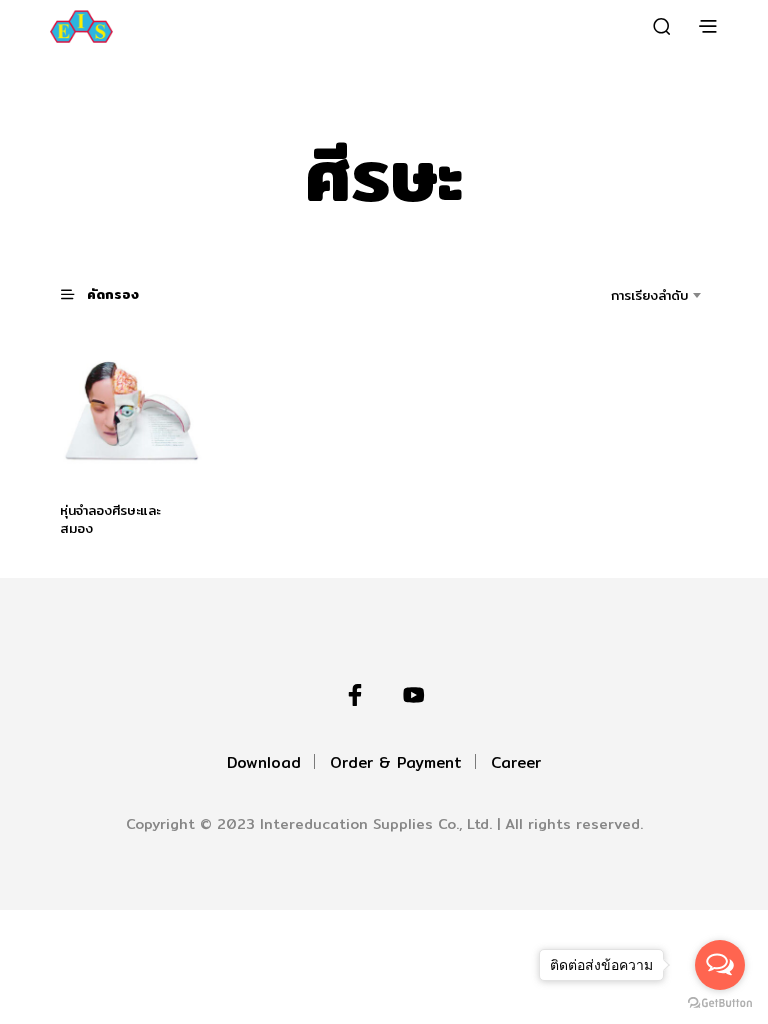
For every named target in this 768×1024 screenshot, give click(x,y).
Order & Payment (396, 762)
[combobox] (621, 295)
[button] (112, 293)
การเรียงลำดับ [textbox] (649, 295)
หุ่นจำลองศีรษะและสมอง (110, 519)
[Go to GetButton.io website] (720, 1003)
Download (264, 762)
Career (516, 762)
